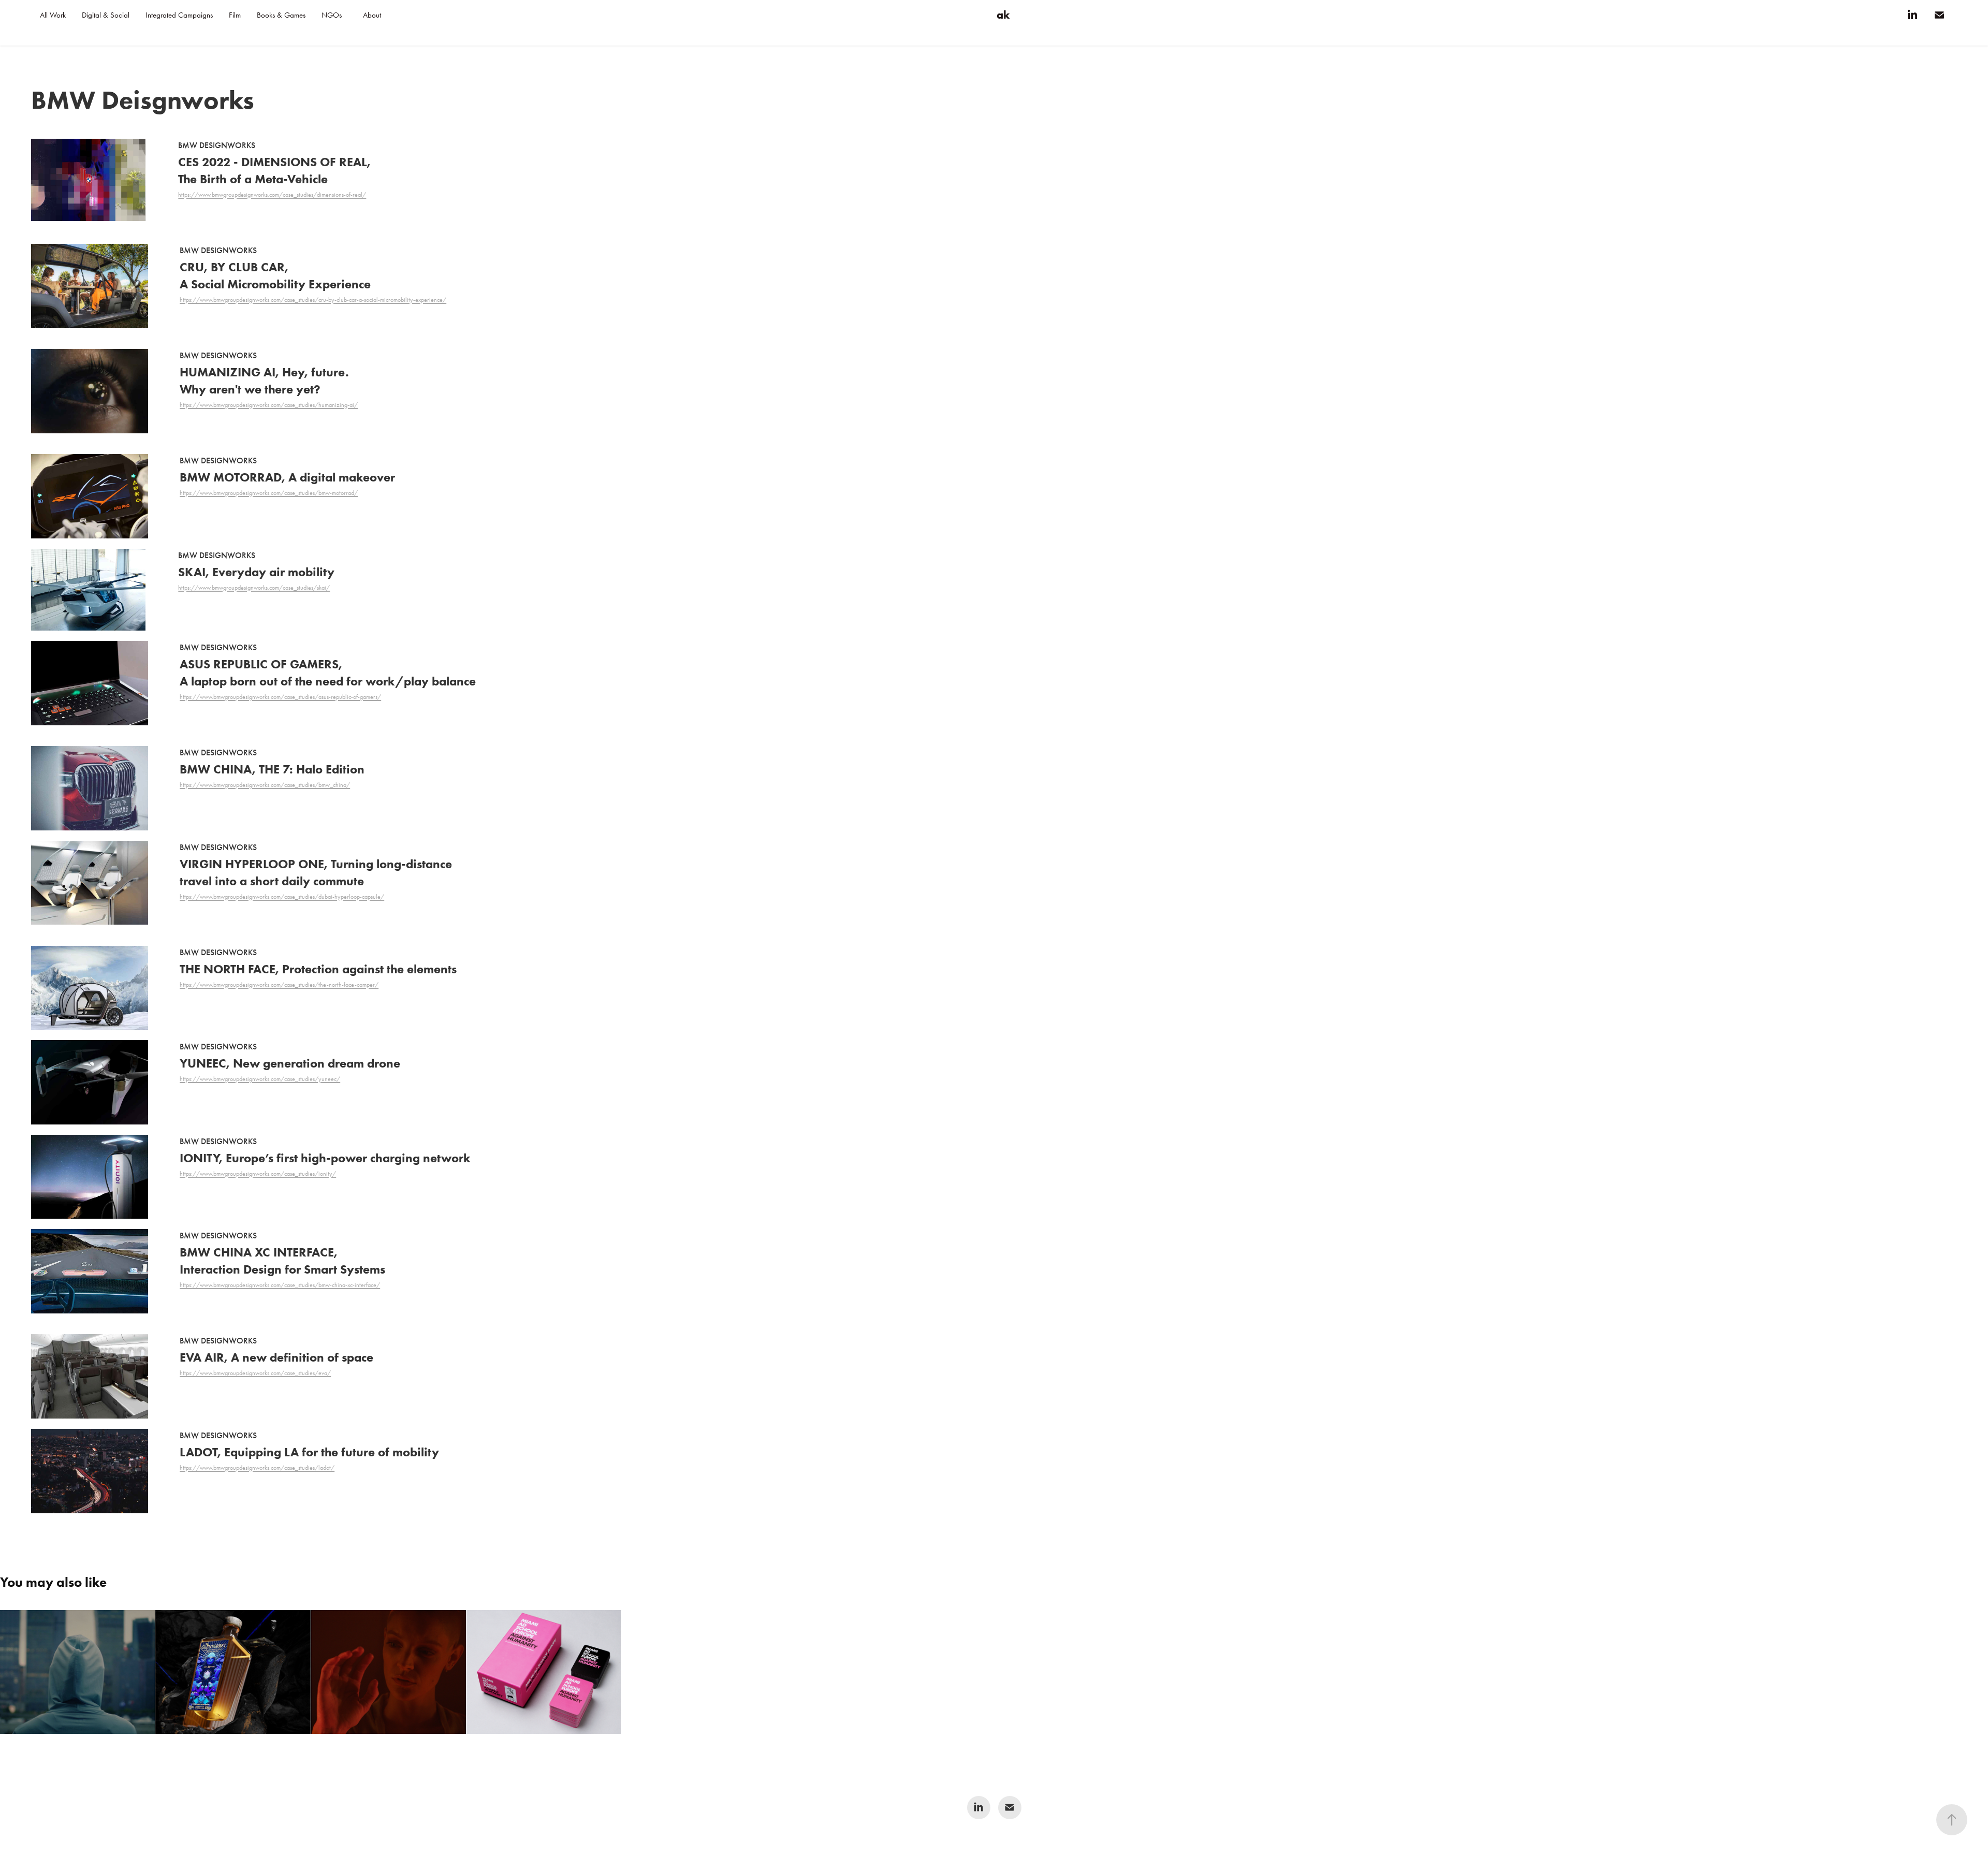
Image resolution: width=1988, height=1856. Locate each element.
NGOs (332, 15)
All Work (53, 15)
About (372, 15)
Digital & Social (106, 15)
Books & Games (281, 15)
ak (1003, 15)
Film (235, 15)
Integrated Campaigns (179, 15)
